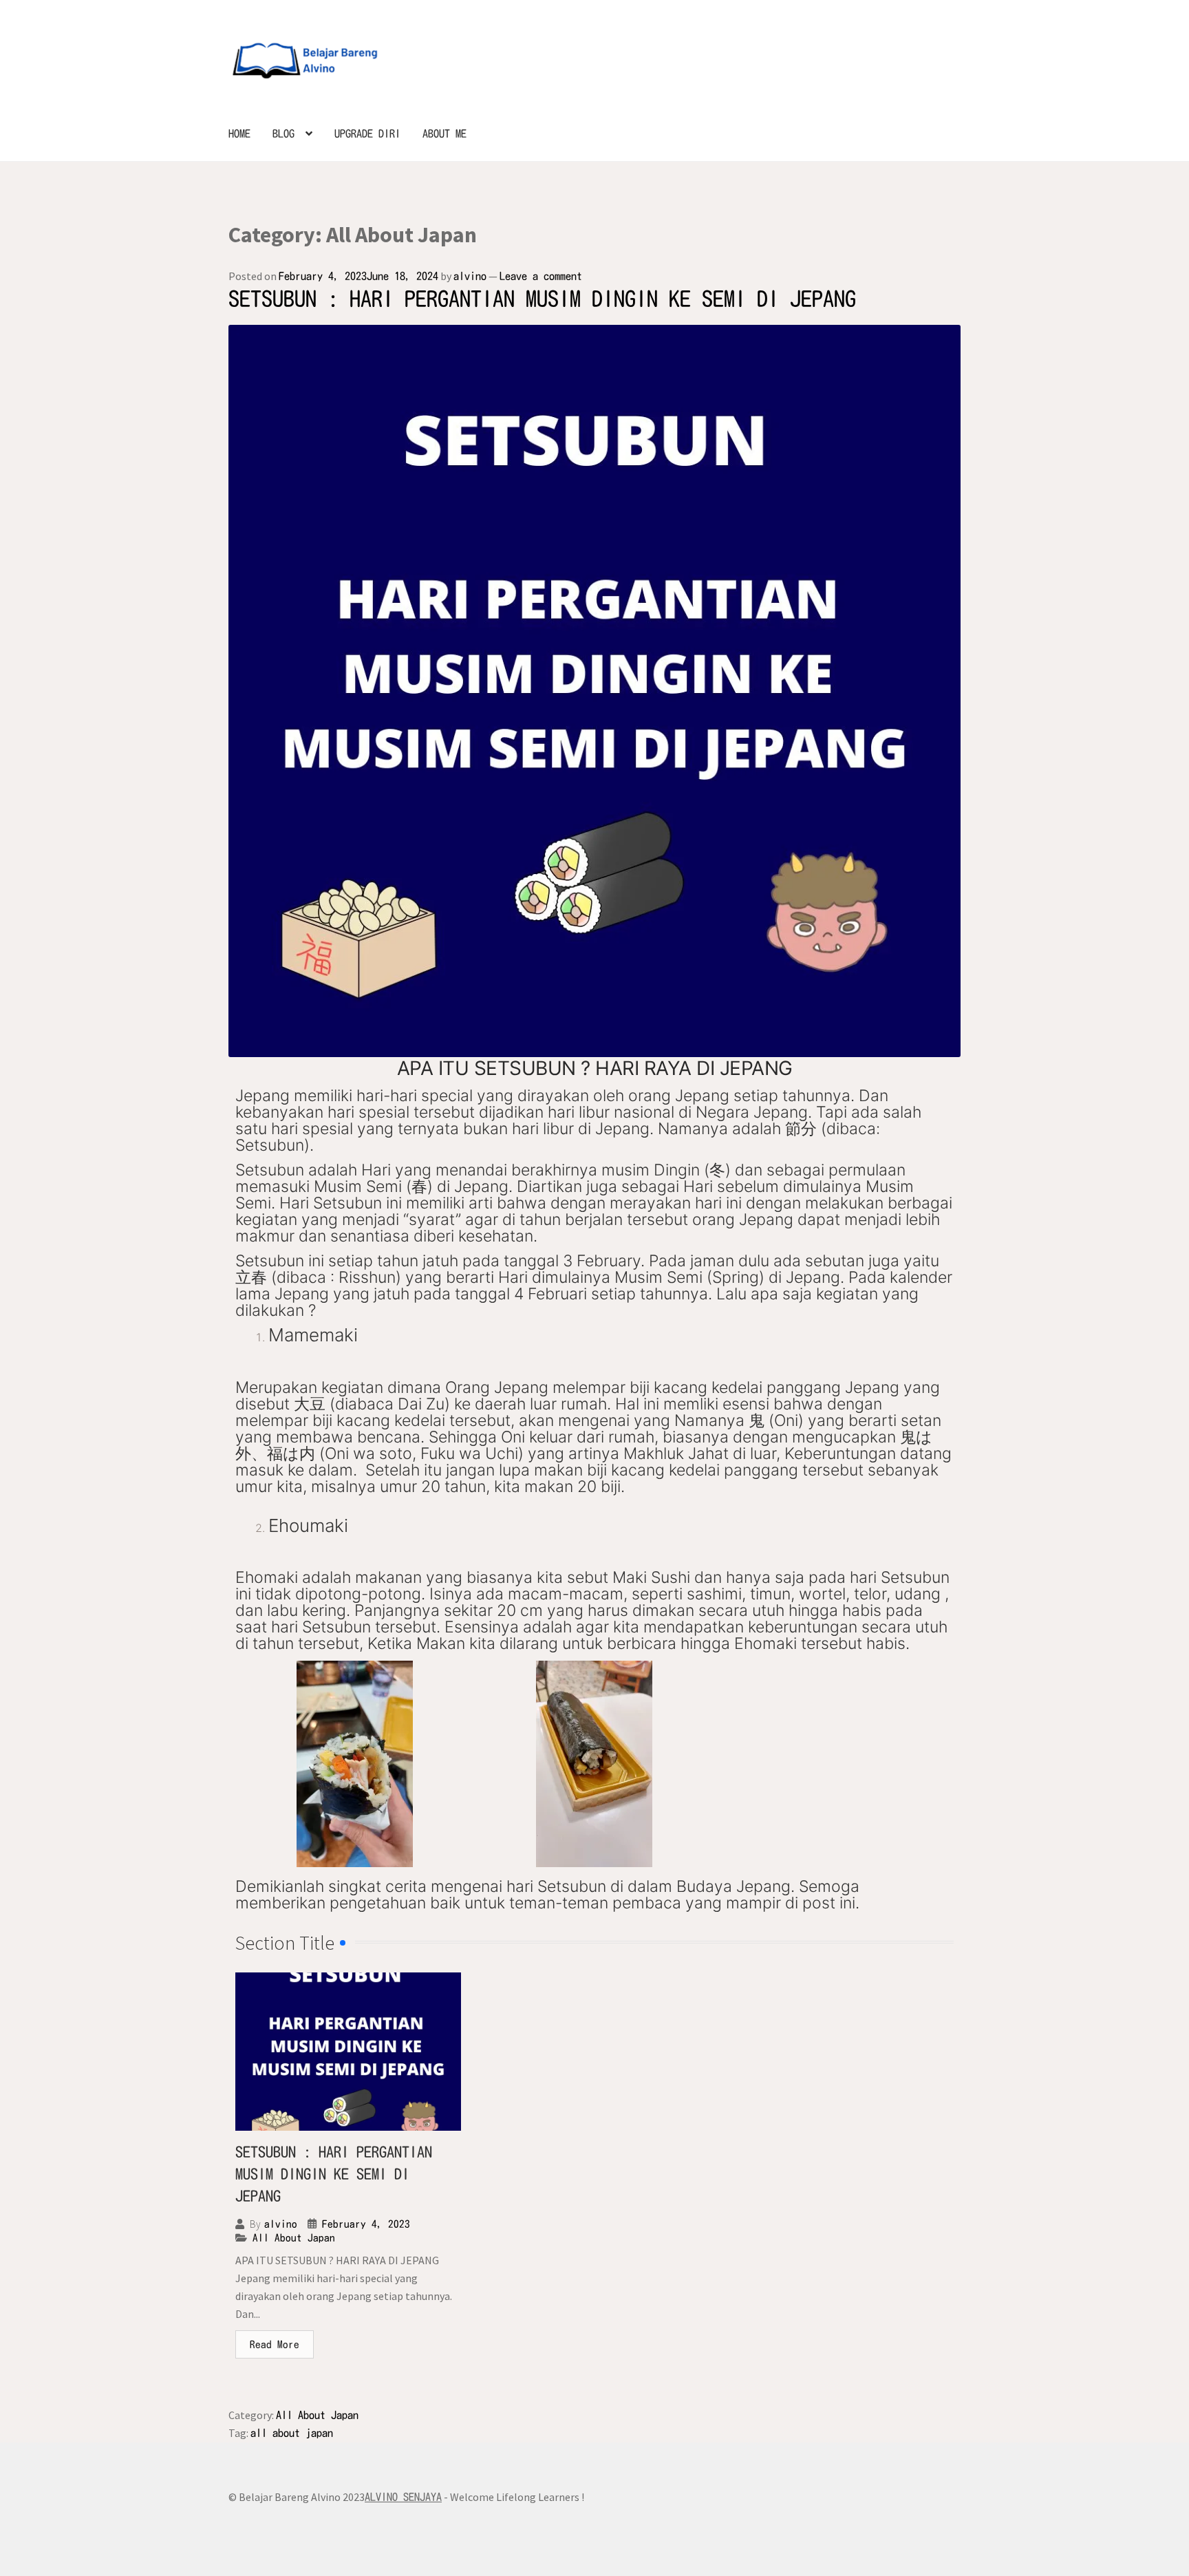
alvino (470, 276)
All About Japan (294, 2238)
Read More (275, 2344)
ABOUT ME (444, 134)
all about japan (292, 2433)
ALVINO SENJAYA (403, 2497)
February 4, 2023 (366, 2224)
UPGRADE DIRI (367, 134)
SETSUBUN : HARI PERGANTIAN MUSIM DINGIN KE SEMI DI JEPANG (542, 299)
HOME (239, 134)
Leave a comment (541, 276)
